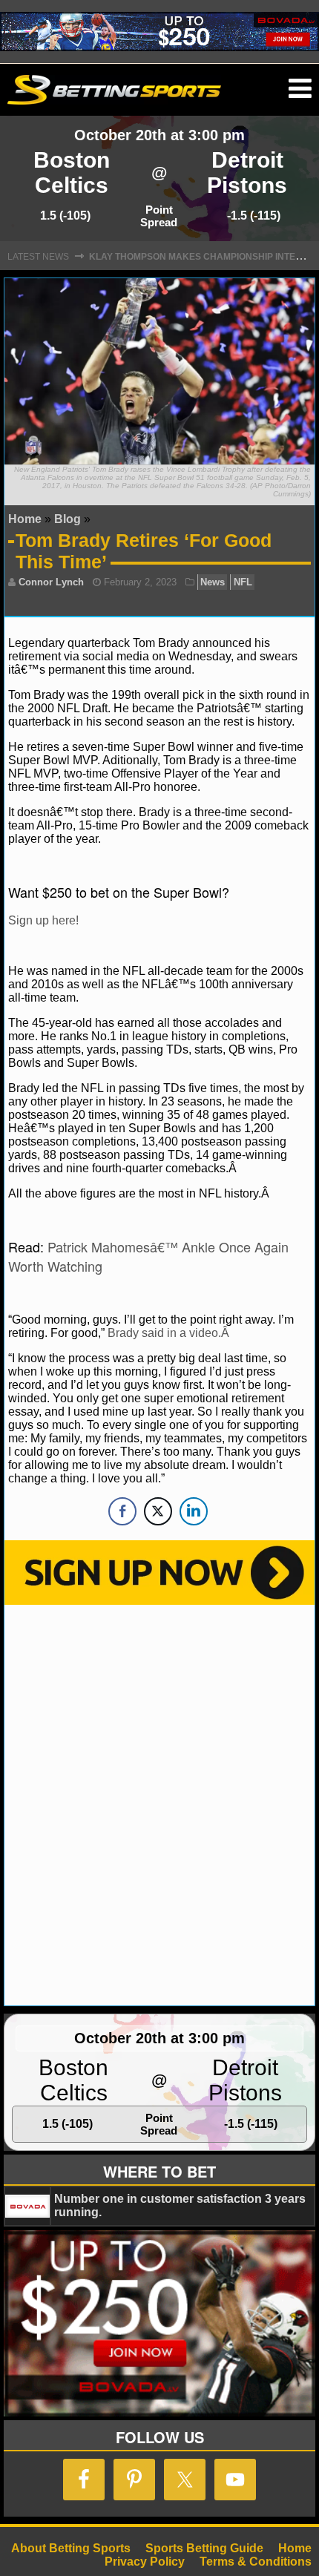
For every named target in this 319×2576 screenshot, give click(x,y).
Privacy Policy (145, 2562)
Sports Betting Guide (204, 2548)
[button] (300, 89)
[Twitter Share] (158, 1511)
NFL (243, 582)
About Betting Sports (71, 2548)
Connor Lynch (51, 582)
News (213, 582)
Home (25, 519)
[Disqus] (159, 1804)
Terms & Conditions (256, 2562)
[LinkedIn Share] (194, 1511)
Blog (68, 519)
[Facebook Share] (122, 1511)
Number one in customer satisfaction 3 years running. (180, 2205)
